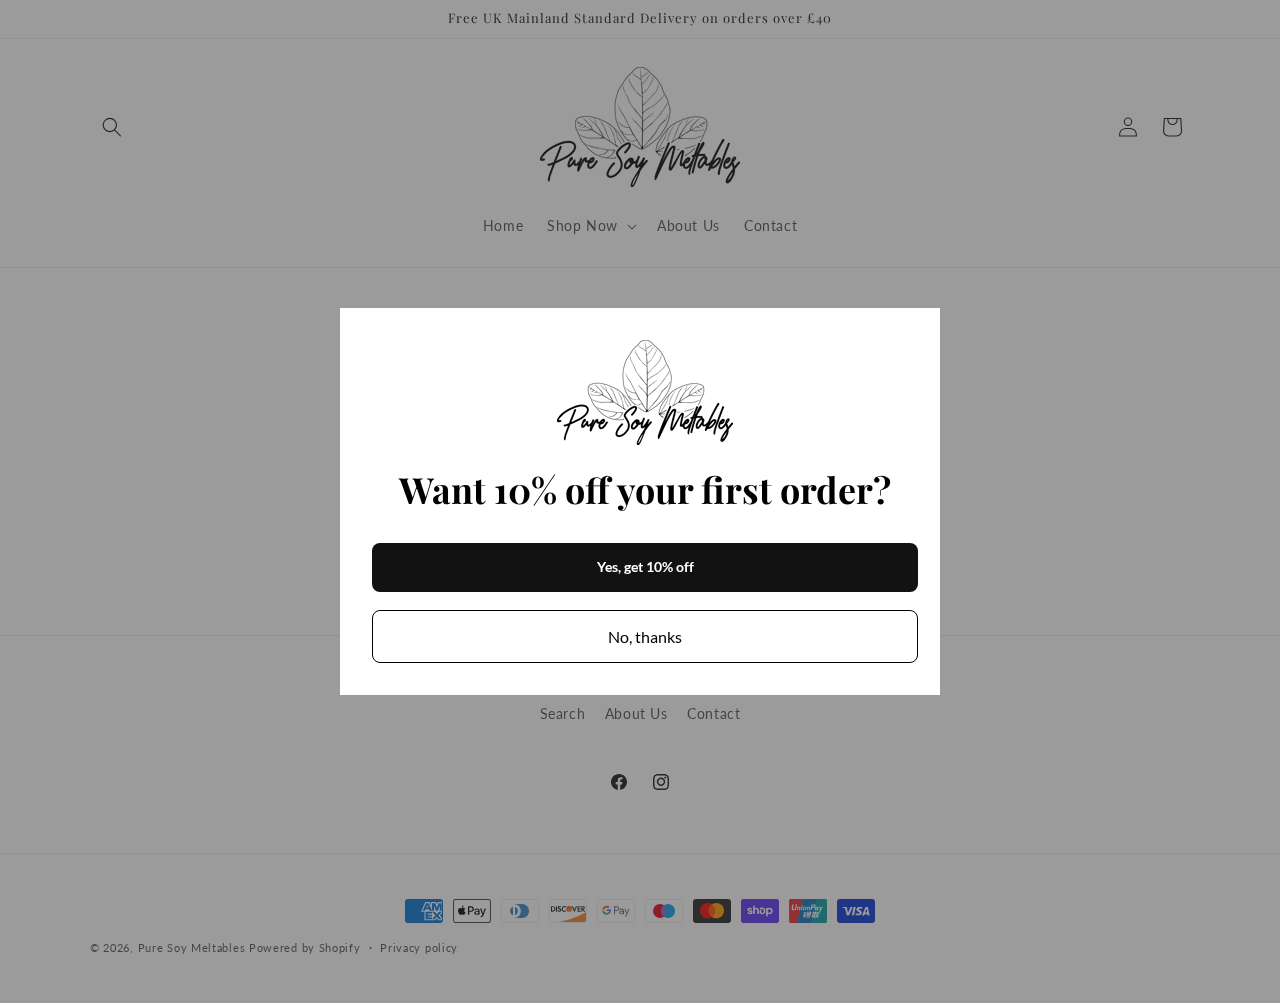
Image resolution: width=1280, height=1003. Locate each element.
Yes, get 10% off (645, 566)
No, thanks (645, 636)
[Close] (916, 332)
